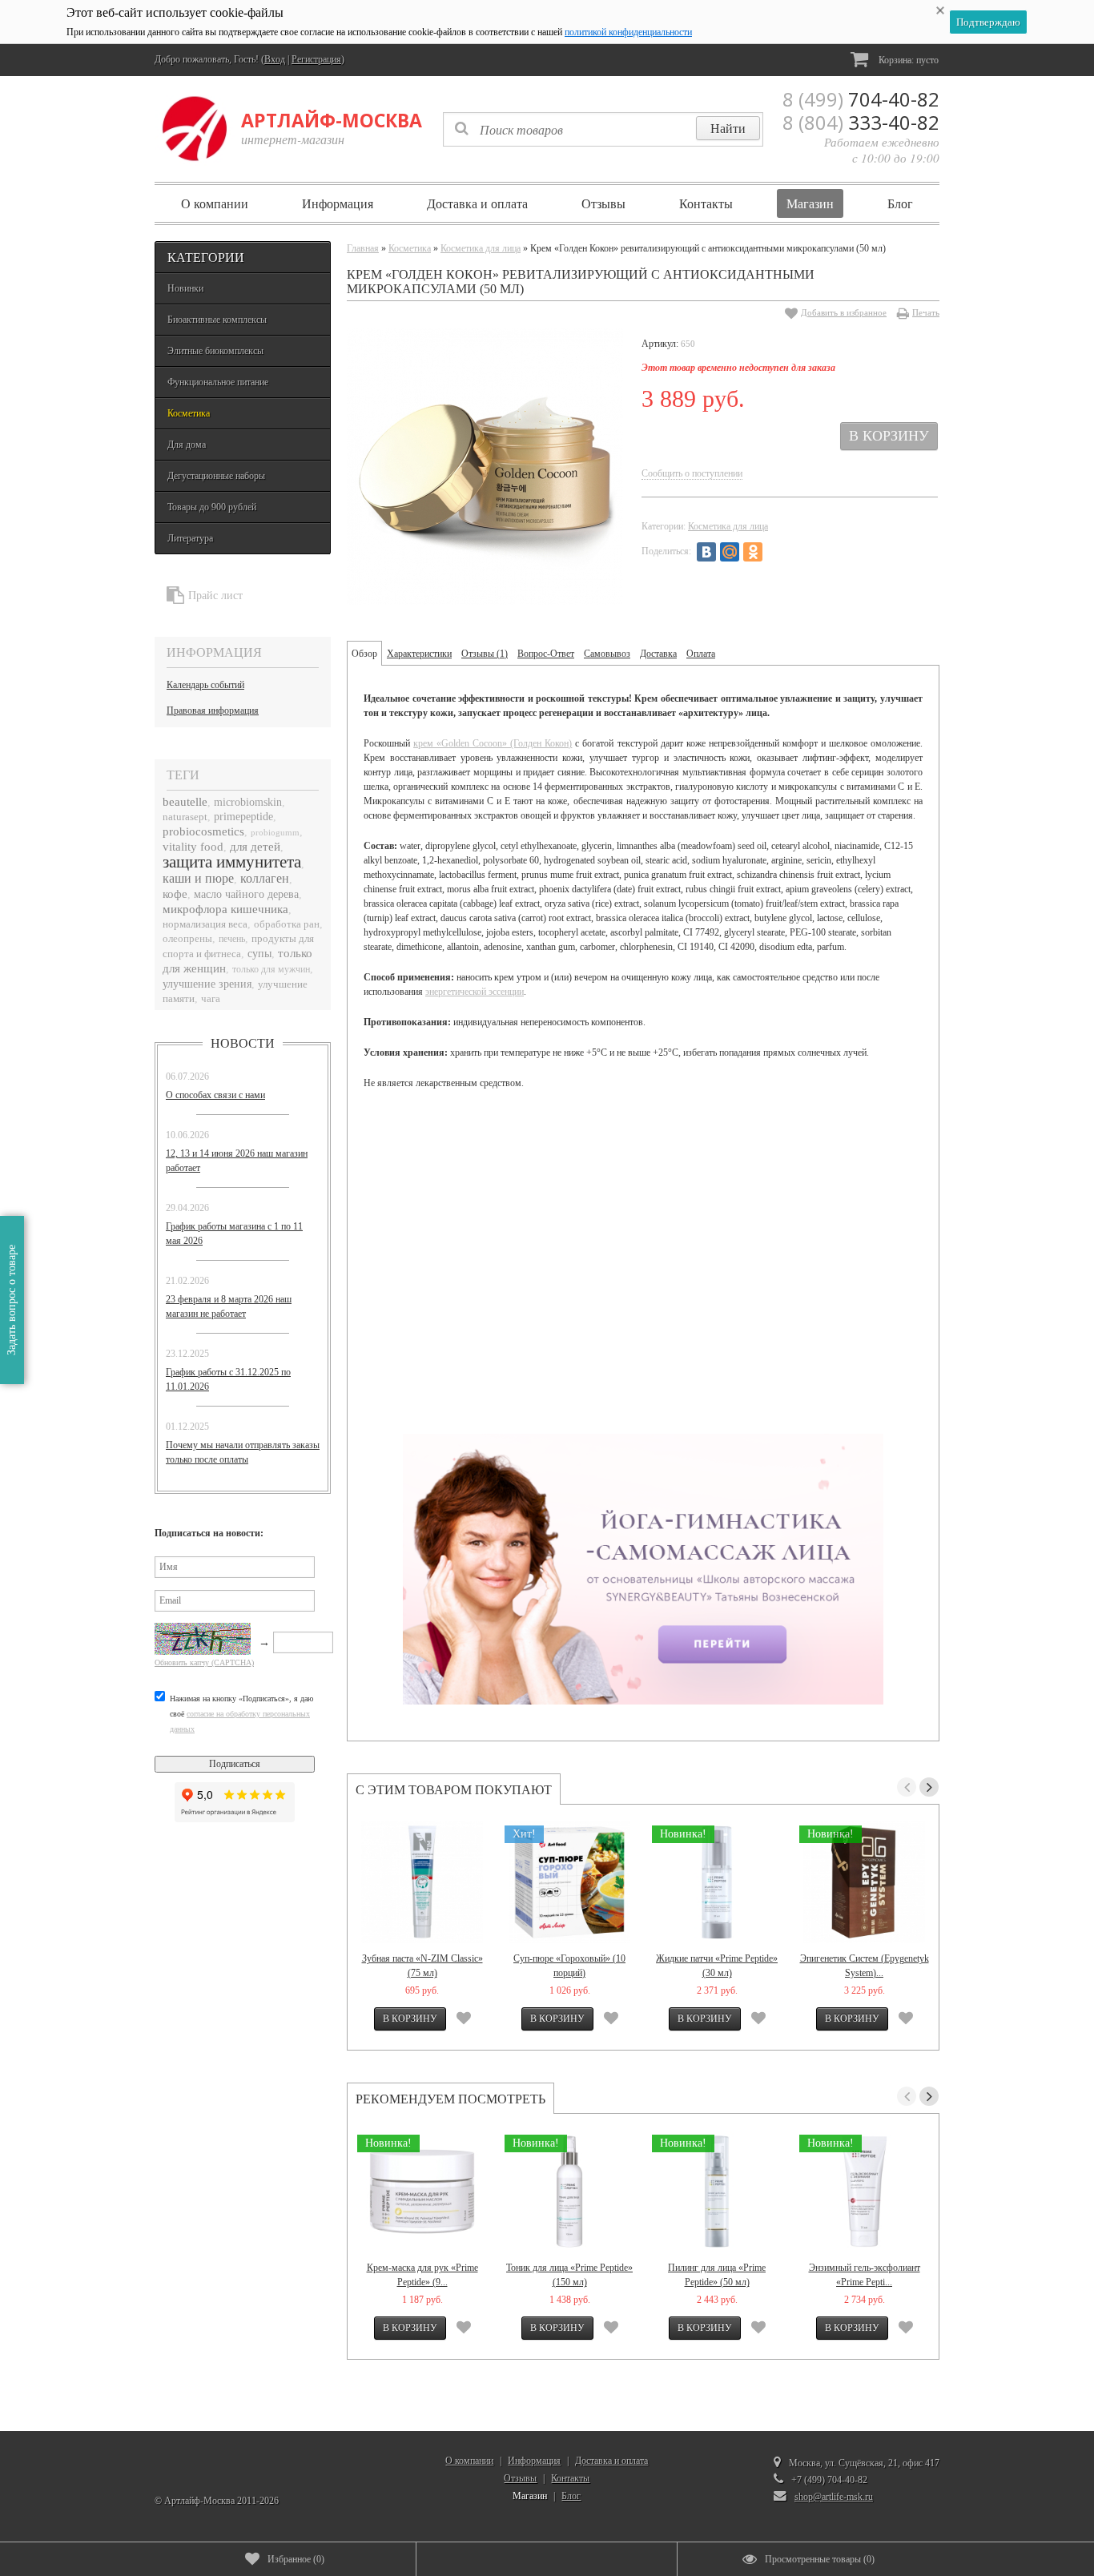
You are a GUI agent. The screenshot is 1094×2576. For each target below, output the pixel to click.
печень (232, 939)
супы (259, 954)
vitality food (193, 847)
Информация (338, 203)
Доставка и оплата (477, 203)
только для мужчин (271, 970)
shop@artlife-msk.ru (834, 2497)
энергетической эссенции (475, 992)
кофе (175, 894)
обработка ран (287, 924)
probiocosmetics (203, 831)
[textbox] (603, 129)
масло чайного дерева (246, 894)
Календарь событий (205, 685)
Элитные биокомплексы (215, 351)
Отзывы (603, 203)
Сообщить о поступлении (692, 473)
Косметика (189, 413)
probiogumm (275, 832)
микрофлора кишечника (225, 909)
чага (211, 999)
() (296, 2559)
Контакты (706, 203)
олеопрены (187, 939)
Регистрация (316, 59)
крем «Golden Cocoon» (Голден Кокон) (493, 743)
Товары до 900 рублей (212, 507)
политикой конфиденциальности (628, 32)
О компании (215, 203)
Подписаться (235, 1764)
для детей (255, 847)
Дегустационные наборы (216, 476)
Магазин (810, 203)
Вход (275, 59)
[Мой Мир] (730, 552)
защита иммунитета (232, 862)
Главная (363, 248)
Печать (926, 312)
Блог (900, 203)
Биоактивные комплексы (217, 320)
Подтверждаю (988, 22)
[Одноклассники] (753, 552)
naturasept (185, 817)
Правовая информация (213, 710)
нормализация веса (205, 924)
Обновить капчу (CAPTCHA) (204, 1662)
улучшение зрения (207, 984)
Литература (190, 538)
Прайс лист (215, 596)
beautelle (185, 801)
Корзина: (907, 60)
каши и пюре (198, 878)
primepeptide (243, 817)
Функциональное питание (218, 382)
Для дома (187, 445)
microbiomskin (248, 802)
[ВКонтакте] (706, 552)
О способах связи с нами (215, 1095)
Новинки (185, 288)
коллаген (265, 878)
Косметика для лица (481, 248)
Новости (243, 1043)
